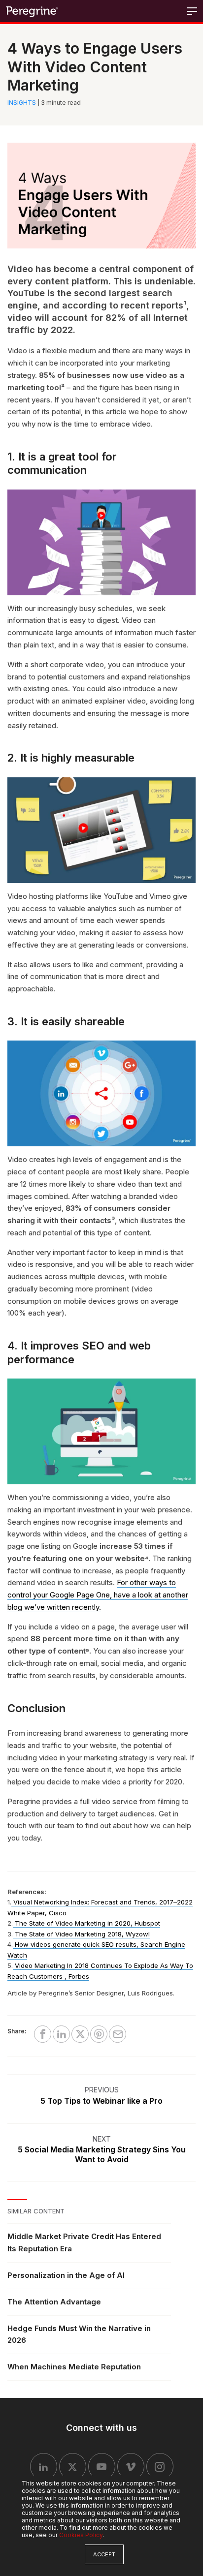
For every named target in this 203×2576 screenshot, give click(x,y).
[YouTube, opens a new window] (102, 2467)
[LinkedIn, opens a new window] (44, 2467)
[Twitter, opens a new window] (73, 2467)
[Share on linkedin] (61, 2034)
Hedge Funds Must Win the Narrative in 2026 (79, 2334)
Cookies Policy (81, 2535)
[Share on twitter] (80, 2034)
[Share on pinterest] (99, 2034)
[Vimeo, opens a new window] (131, 2467)
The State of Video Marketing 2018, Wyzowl (82, 1934)
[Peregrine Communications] (33, 11)
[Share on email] (118, 2034)
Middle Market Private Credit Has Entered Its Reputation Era (84, 2242)
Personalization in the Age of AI (66, 2275)
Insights (22, 103)
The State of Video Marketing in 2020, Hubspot (87, 1923)
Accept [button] (104, 2554)
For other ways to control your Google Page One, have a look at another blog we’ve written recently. (98, 1595)
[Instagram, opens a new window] (160, 2467)
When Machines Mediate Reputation (74, 2367)
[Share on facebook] (43, 2034)
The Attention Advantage (54, 2302)
